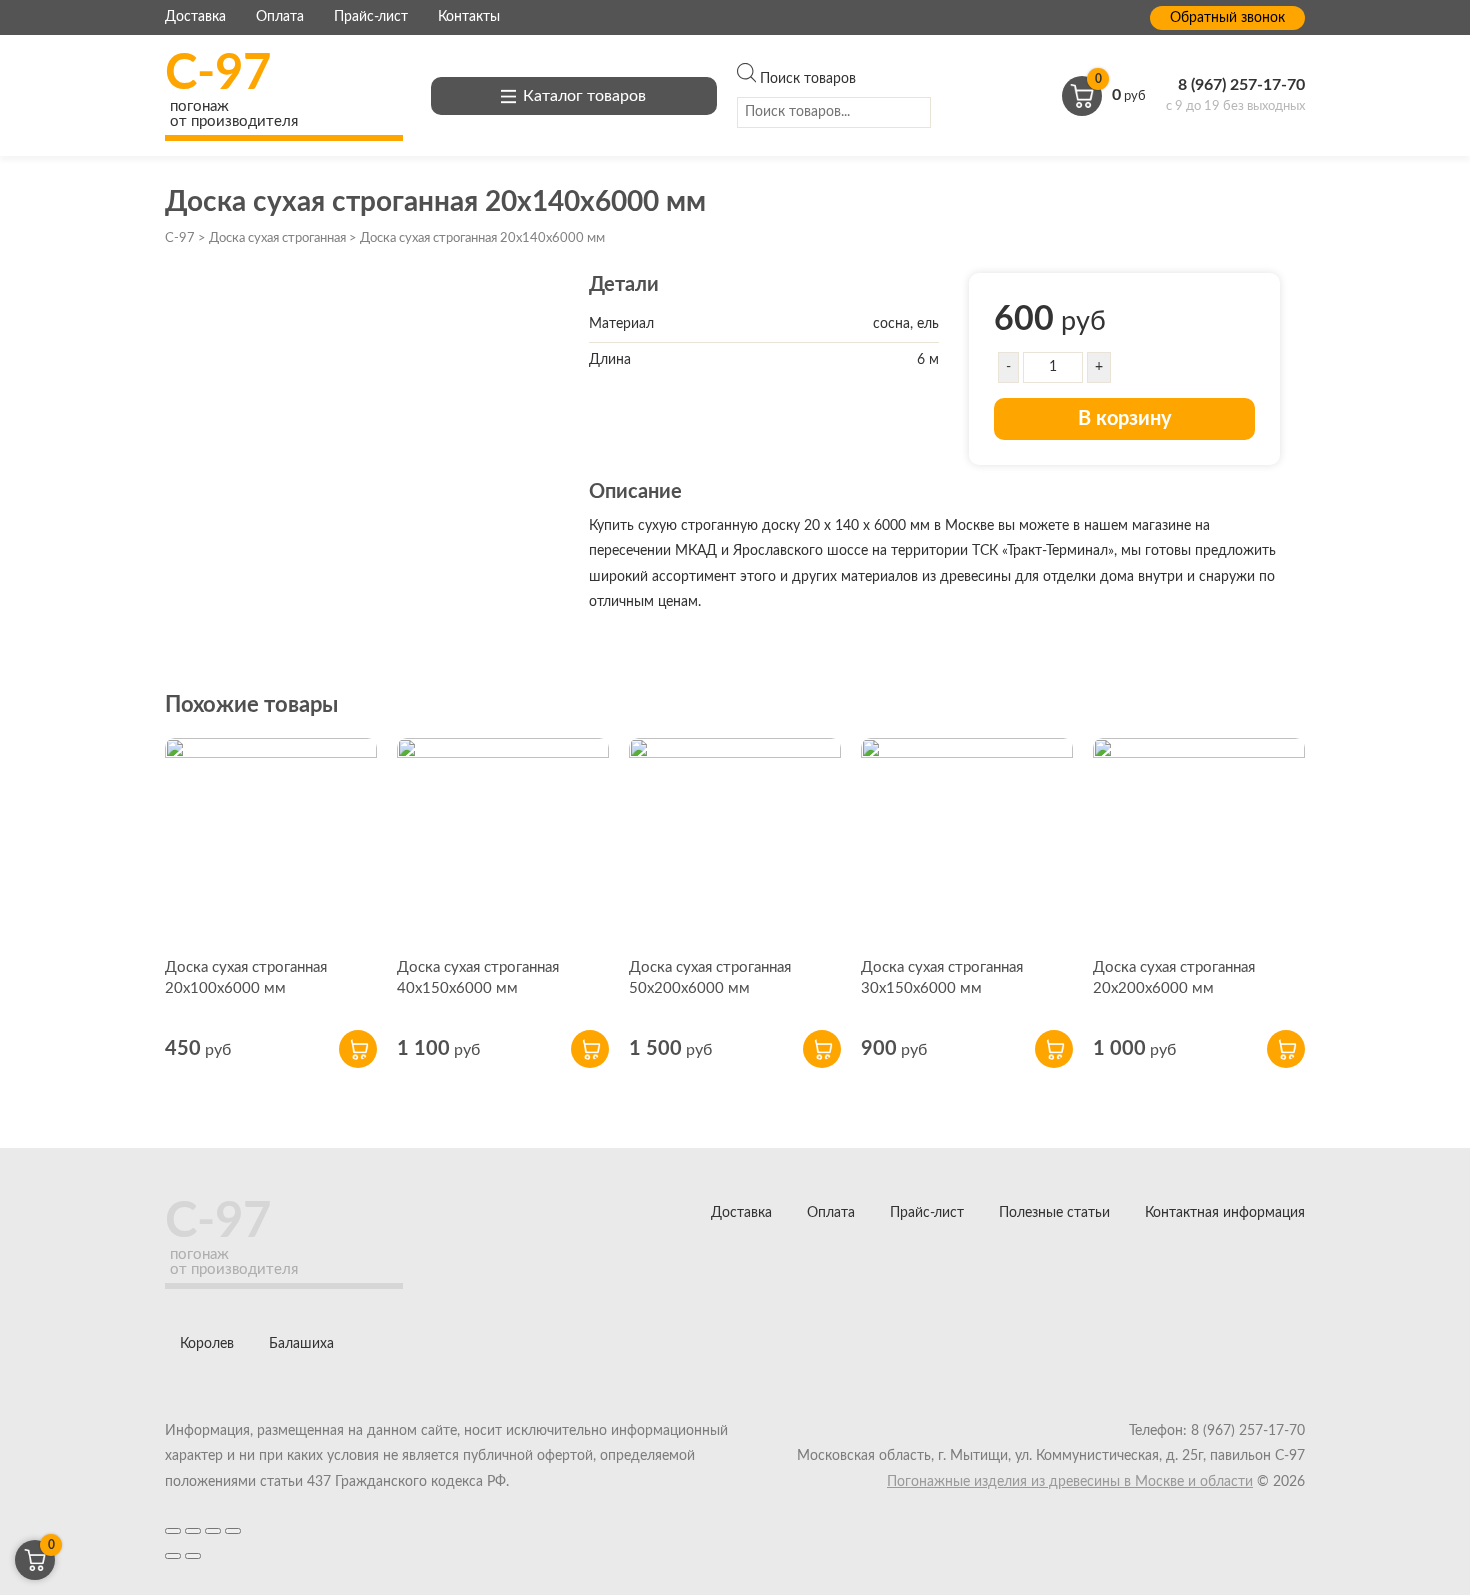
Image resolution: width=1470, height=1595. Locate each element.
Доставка (195, 17)
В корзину (1125, 419)
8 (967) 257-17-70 (1241, 85)
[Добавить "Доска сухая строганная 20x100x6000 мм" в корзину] (358, 1049)
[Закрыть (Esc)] (173, 1531)
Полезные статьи (1054, 1213)
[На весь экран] (213, 1531)
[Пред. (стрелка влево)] (173, 1556)
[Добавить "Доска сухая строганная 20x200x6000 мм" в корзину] (1286, 1049)
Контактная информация (1225, 1213)
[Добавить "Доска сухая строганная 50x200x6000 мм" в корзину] (822, 1049)
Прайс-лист (371, 17)
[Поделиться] (193, 1531)
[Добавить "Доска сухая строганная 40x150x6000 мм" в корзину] (590, 1049)
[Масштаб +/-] (233, 1531)
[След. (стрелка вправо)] (193, 1556)
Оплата (280, 17)
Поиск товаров (808, 79)
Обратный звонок (1227, 18)
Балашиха (301, 1344)
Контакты (469, 17)
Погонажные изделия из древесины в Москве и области (1070, 1482)
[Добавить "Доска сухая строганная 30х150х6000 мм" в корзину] (1054, 1049)
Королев (207, 1344)
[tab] (934, 555)
